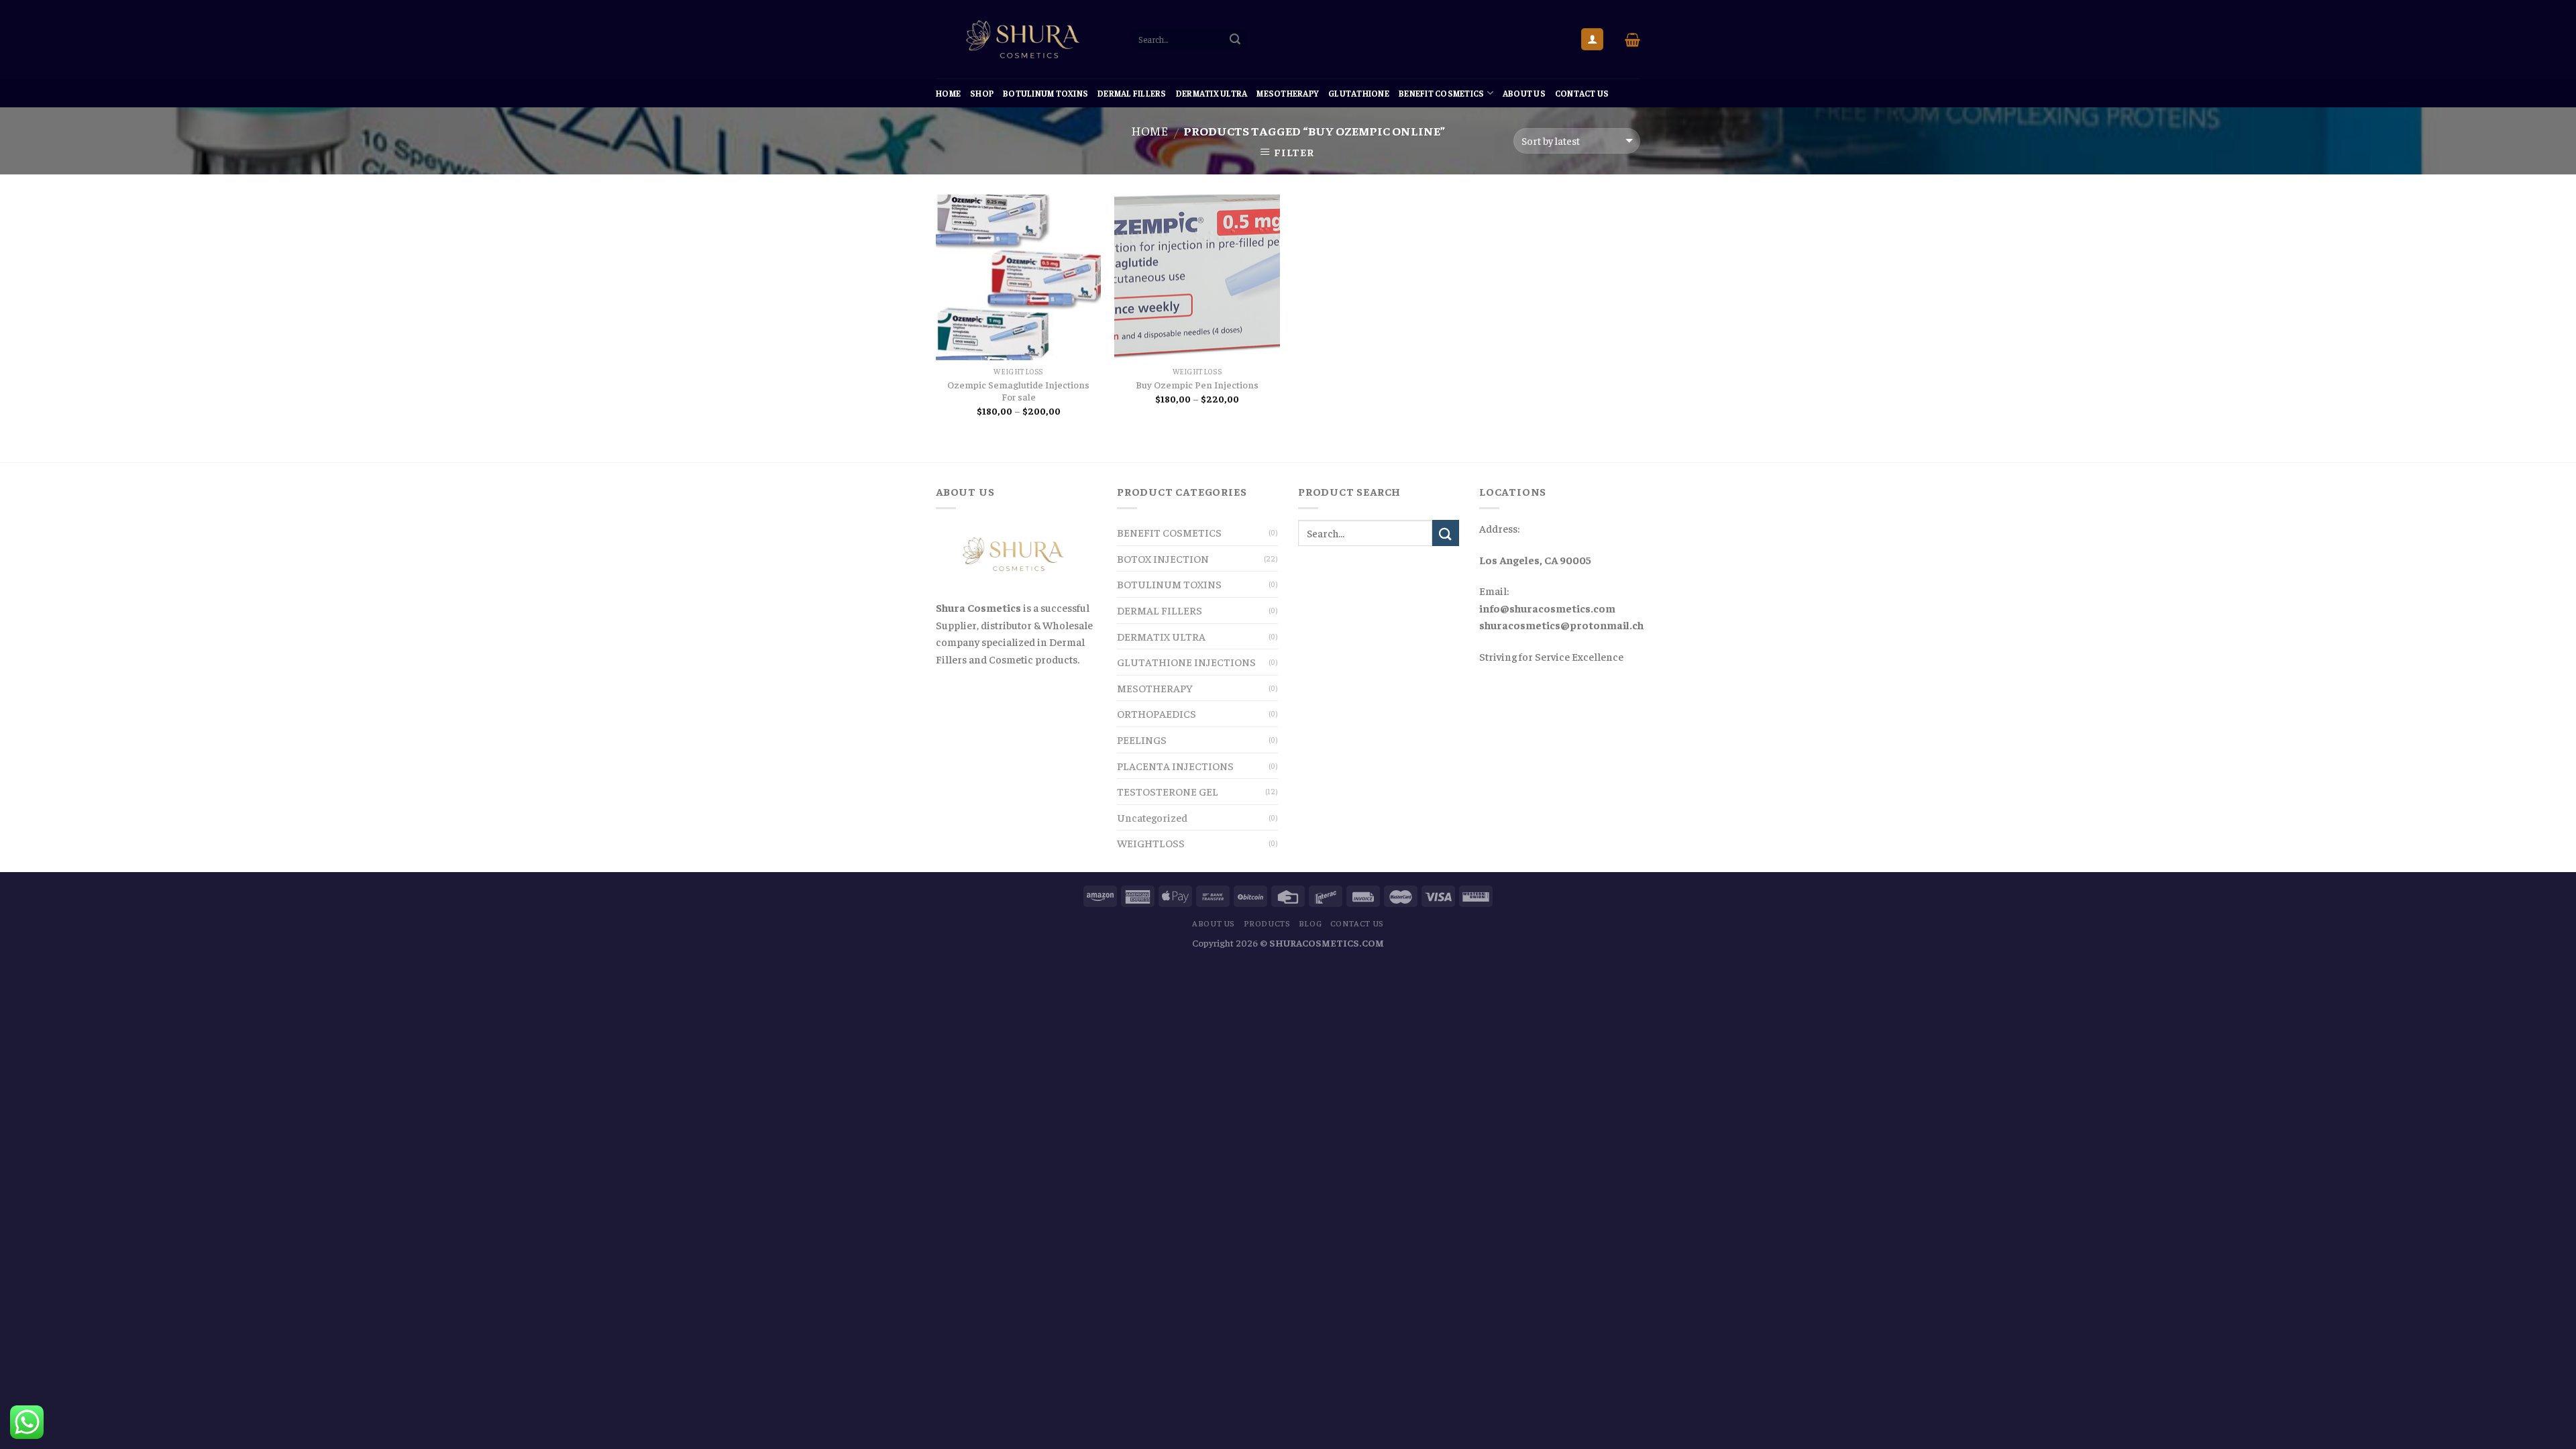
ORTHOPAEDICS (1157, 713)
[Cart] (1632, 40)
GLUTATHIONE (1359, 93)
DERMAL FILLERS (1132, 93)
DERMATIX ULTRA (1212, 93)
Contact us (1582, 93)
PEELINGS (1142, 739)
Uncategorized (1152, 817)
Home (948, 93)
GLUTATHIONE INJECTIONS (1186, 661)
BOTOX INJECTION (1163, 558)
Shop (982, 93)
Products (1267, 923)
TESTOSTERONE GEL (1168, 791)
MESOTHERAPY (1288, 93)
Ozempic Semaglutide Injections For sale (1018, 391)
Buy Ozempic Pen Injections (1197, 384)
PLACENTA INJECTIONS (1175, 765)
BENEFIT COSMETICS (1441, 93)
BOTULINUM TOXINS (1045, 93)
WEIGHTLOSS (1151, 843)
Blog (1310, 923)
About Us (1524, 93)
